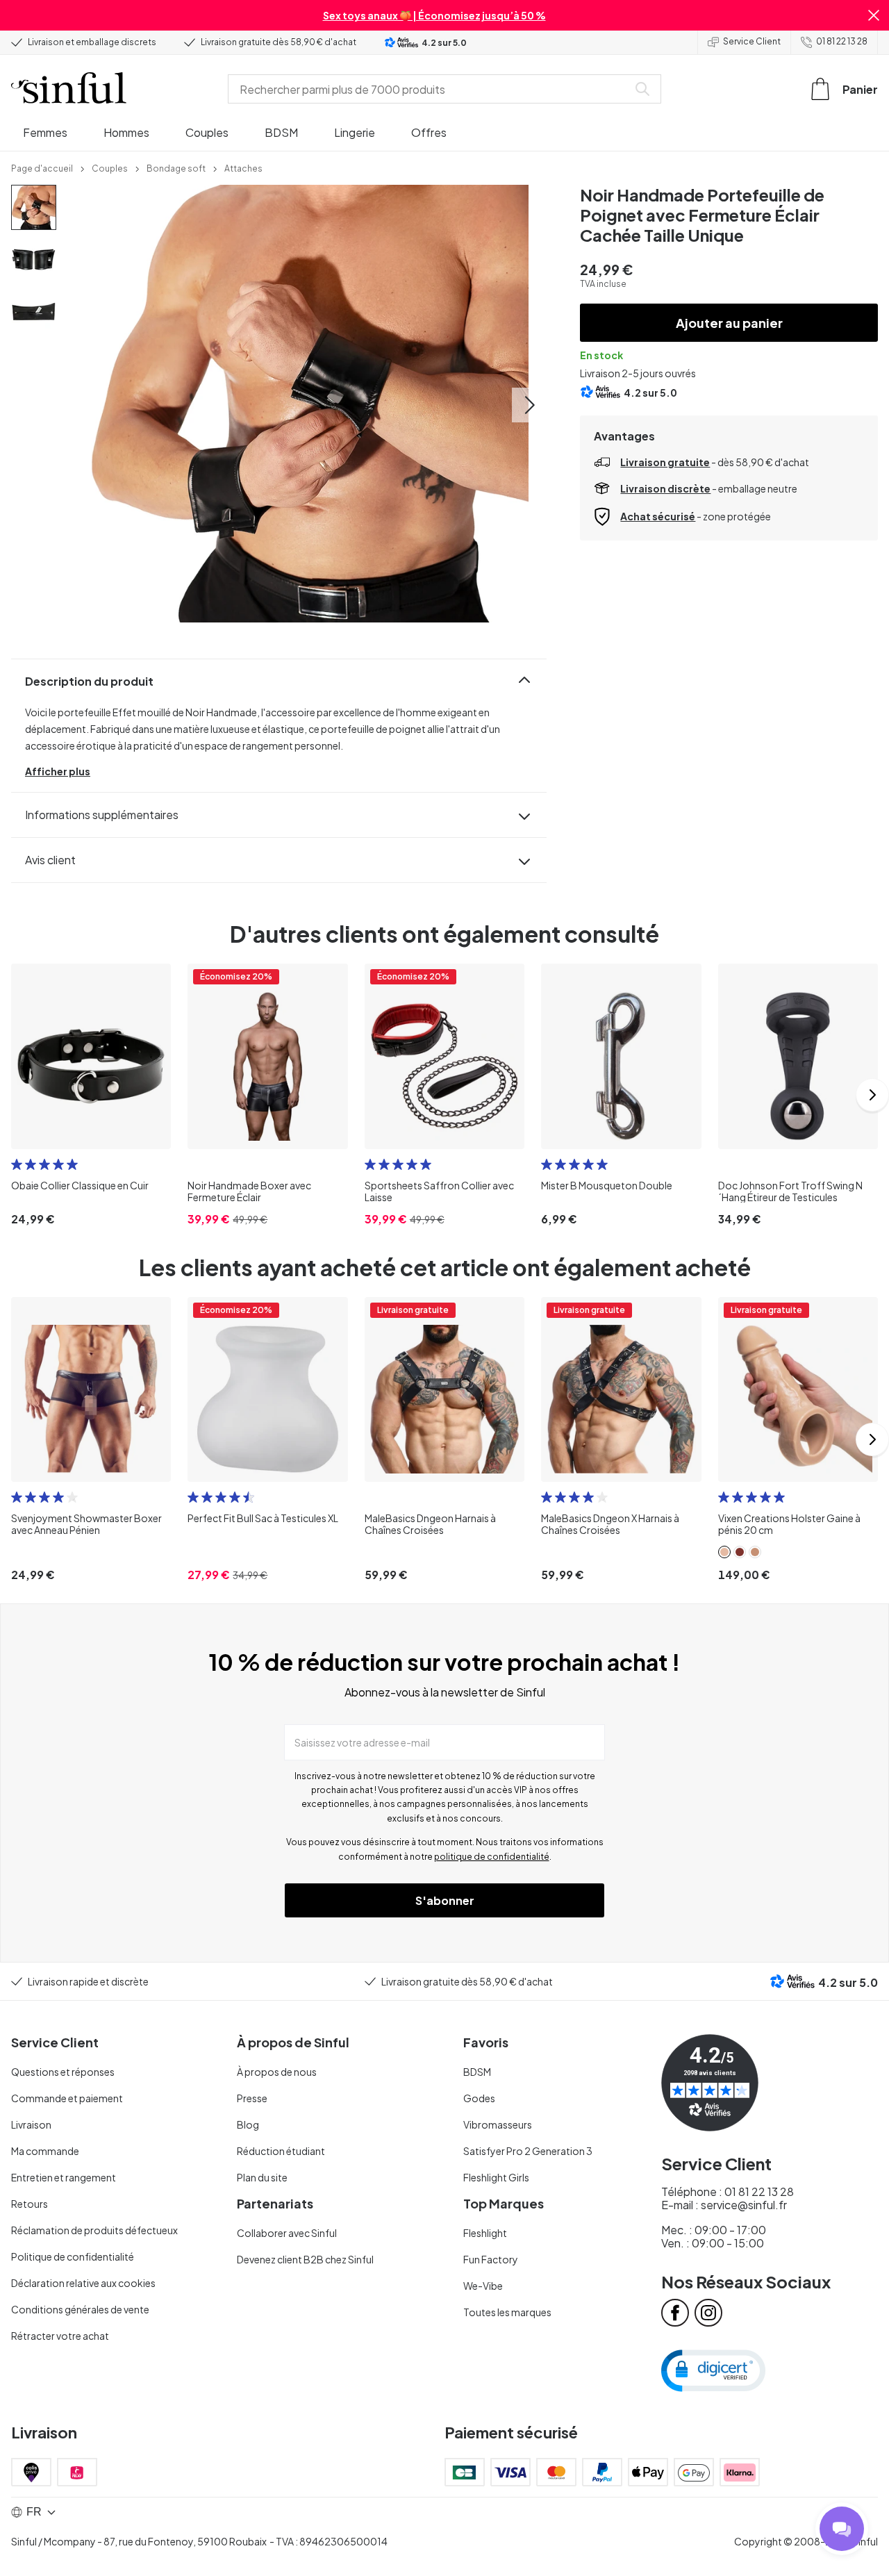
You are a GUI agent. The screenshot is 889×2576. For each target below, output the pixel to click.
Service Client (752, 41)
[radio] (17, 1164)
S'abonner (445, 1900)
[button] (874, 15)
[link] (42, 167)
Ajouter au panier (729, 323)
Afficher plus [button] (58, 771)
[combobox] (431, 89)
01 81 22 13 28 (842, 41)
